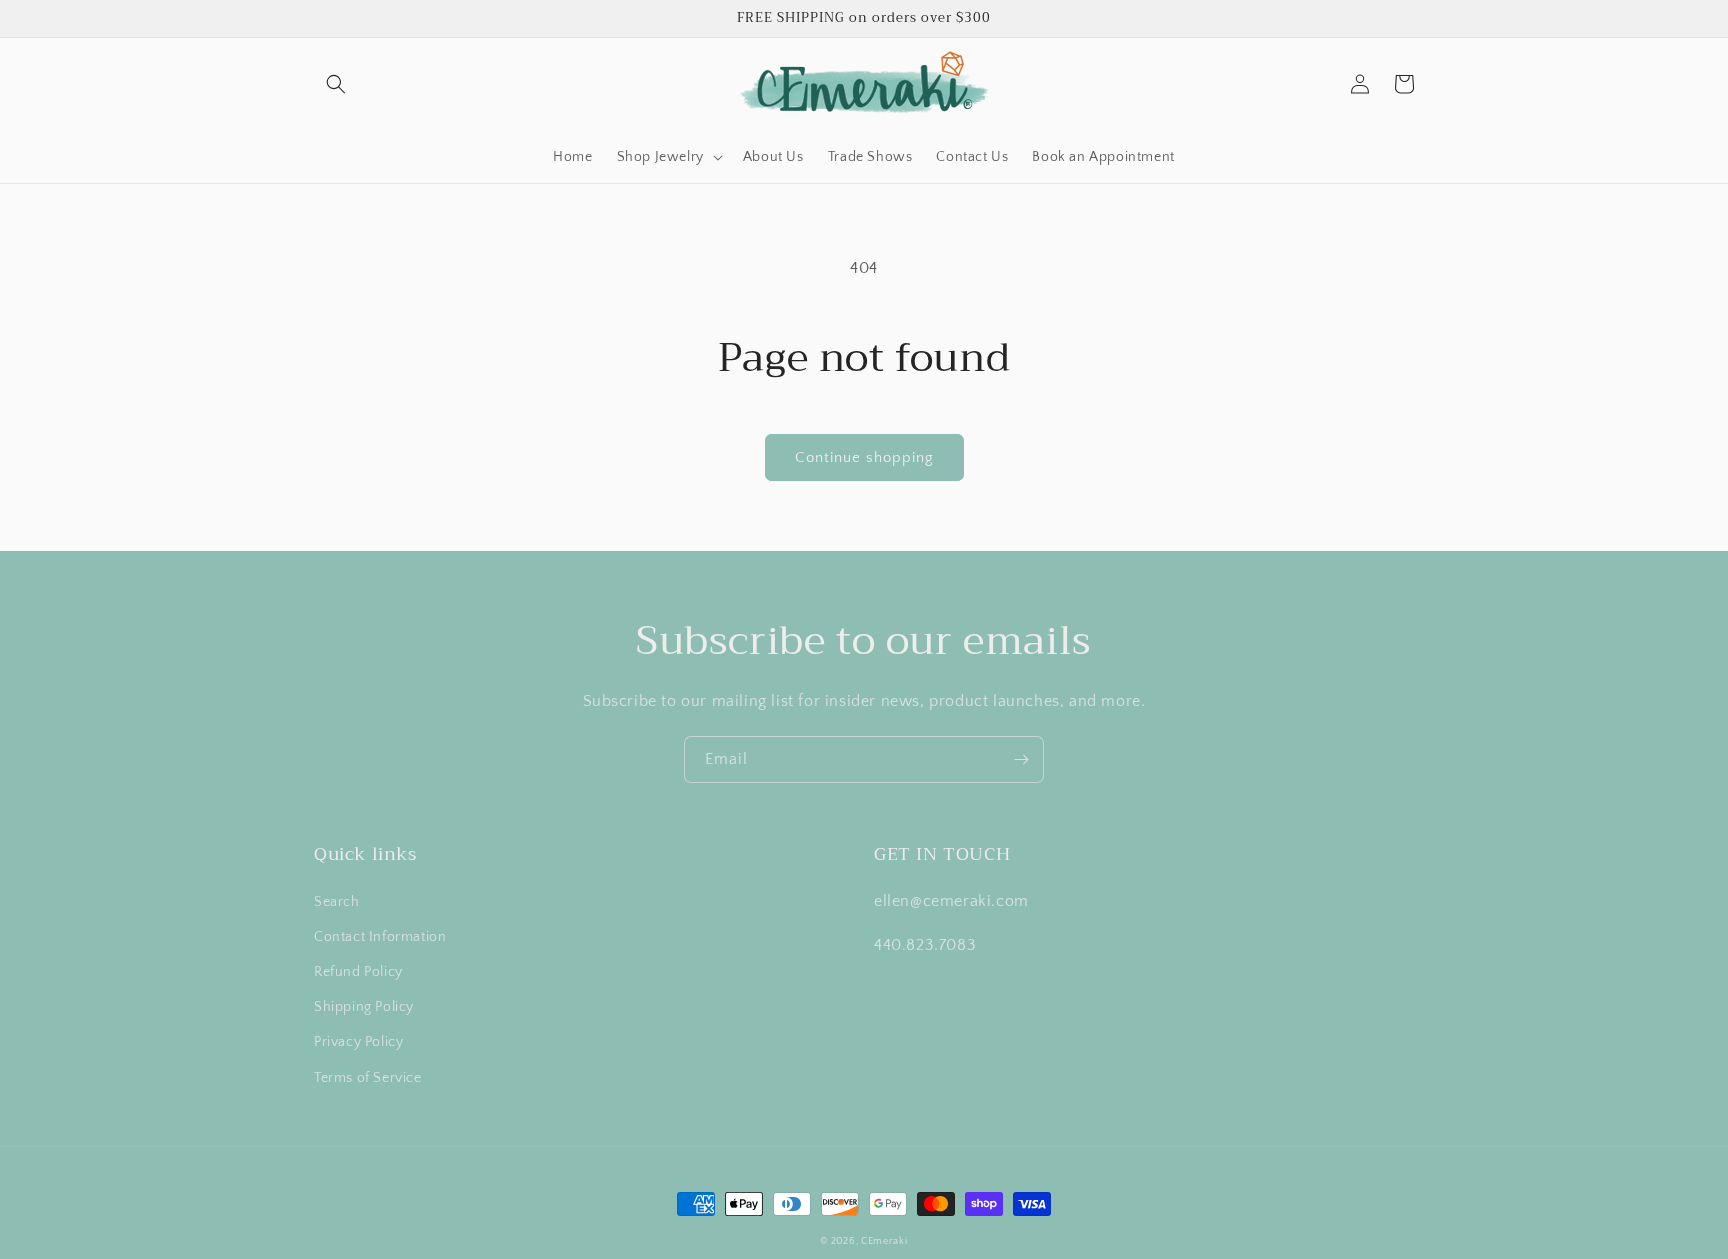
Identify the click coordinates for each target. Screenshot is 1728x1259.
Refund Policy (358, 972)
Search (337, 902)
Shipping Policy (364, 1007)
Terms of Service (368, 1078)
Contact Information (380, 937)
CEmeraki (884, 1241)
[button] (336, 84)
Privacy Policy (358, 1042)
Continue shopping (864, 457)
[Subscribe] (1021, 759)
